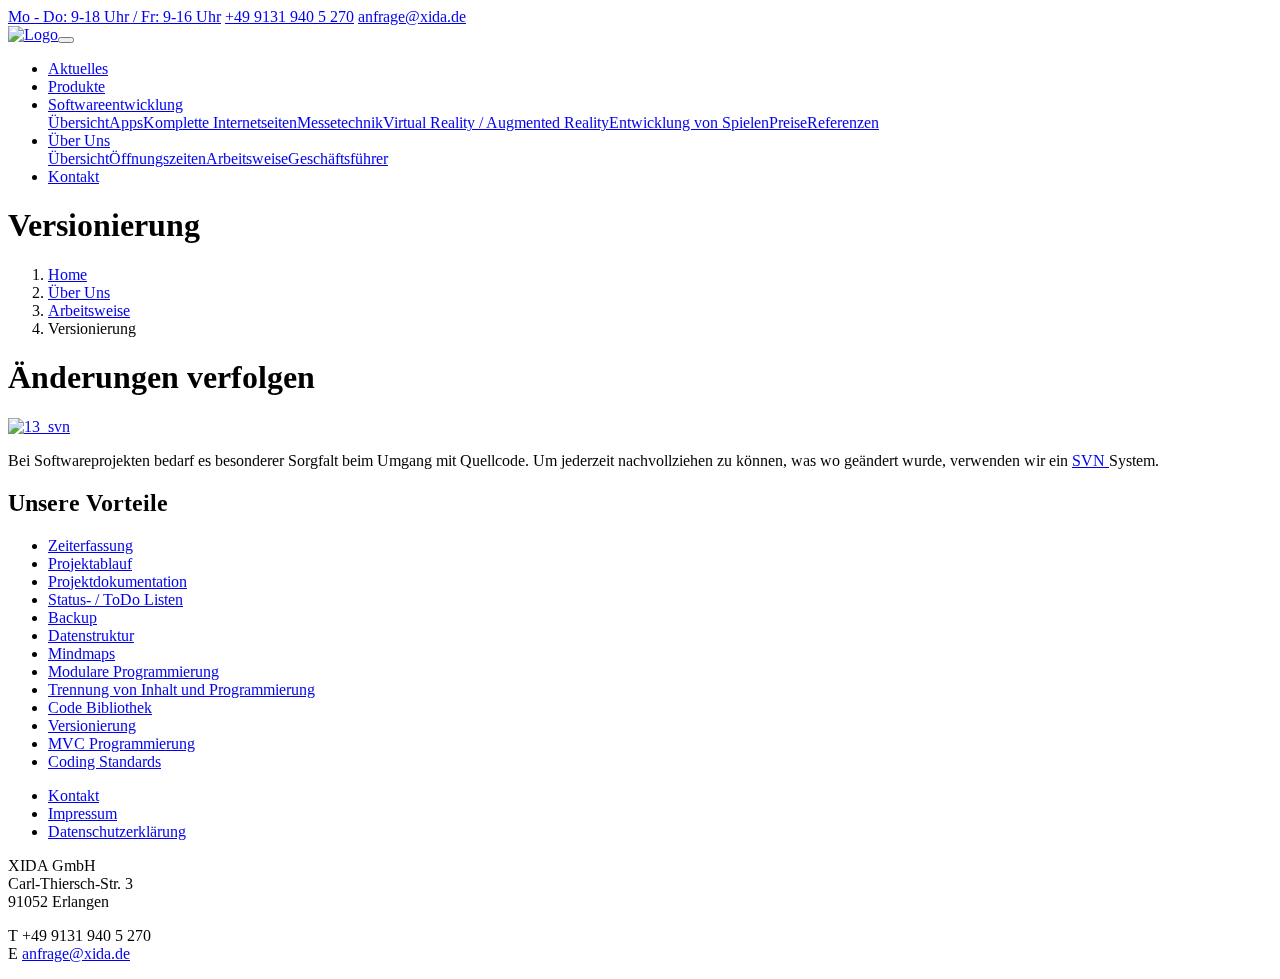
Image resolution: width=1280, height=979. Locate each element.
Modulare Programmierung (133, 671)
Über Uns (79, 292)
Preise (788, 122)
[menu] (66, 40)
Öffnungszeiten (157, 158)
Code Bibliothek (100, 707)
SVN (1090, 460)
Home (67, 274)
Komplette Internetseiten (220, 122)
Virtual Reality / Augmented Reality (496, 122)
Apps (126, 122)
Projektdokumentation (117, 581)
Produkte (76, 86)
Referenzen (843, 122)
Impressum (82, 813)
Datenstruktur (91, 635)
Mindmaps (81, 653)
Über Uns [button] (79, 140)
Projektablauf (90, 563)
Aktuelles (78, 68)
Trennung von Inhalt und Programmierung (181, 689)
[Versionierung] (39, 426)
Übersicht (78, 122)
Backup (72, 617)
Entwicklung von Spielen (689, 122)
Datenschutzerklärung (117, 831)
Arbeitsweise (247, 158)
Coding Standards (104, 761)
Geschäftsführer (338, 158)
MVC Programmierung (121, 743)
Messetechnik (340, 122)
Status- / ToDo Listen (115, 599)
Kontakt (73, 176)
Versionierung (92, 725)
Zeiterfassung (90, 545)
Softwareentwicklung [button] (115, 104)
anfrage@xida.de (76, 953)
